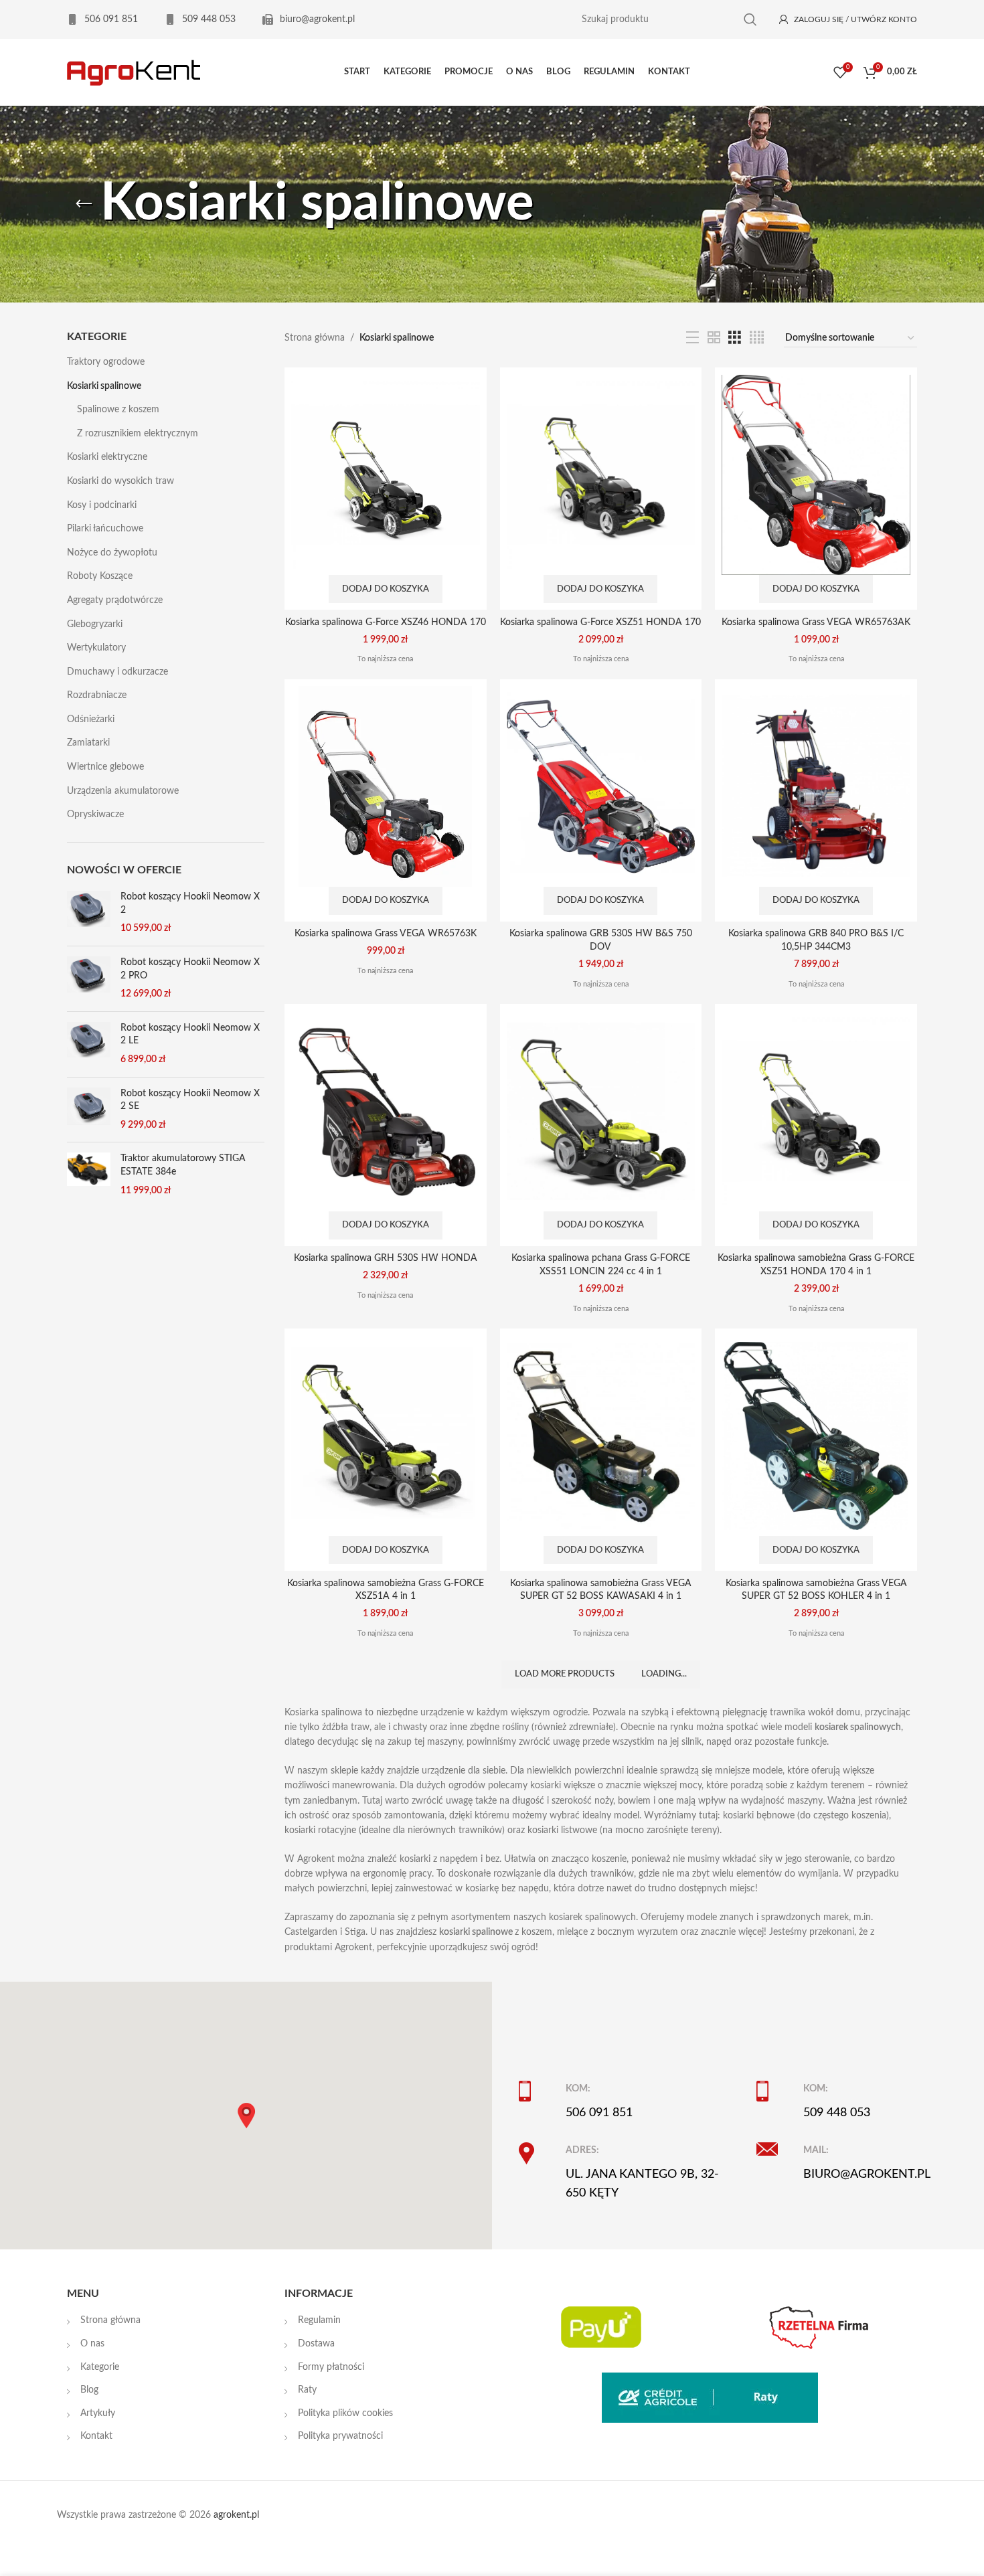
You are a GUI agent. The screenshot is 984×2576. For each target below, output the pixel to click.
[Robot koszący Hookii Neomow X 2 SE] (89, 1110)
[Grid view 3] (735, 338)
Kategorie (100, 2367)
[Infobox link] (102, 19)
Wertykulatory (96, 648)
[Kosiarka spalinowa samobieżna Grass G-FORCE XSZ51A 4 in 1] (386, 1436)
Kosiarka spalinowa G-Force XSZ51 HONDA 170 (600, 622)
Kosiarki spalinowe (104, 386)
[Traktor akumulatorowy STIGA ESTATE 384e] (89, 1175)
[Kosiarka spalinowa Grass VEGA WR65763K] (386, 786)
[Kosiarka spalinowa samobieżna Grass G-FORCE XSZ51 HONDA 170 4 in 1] (816, 1111)
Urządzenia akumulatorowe (123, 791)
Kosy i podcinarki (102, 505)
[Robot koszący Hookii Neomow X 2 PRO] (89, 979)
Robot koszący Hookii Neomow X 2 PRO (190, 969)
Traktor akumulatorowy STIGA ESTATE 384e (183, 1165)
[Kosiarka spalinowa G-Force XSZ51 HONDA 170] (601, 475)
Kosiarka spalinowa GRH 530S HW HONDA (386, 1258)
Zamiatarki (88, 743)
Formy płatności (331, 2367)
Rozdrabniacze (97, 695)
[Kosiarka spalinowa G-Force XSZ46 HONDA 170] (386, 475)
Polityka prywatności (340, 2436)
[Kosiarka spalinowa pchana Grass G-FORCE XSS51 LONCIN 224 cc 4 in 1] (601, 1111)
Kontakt (96, 2436)
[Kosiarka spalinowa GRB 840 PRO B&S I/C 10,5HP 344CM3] (816, 786)
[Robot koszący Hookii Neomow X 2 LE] (89, 1044)
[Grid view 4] (757, 338)
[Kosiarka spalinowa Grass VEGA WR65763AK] (816, 475)
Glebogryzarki (95, 624)
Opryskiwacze (95, 814)
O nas (92, 2344)
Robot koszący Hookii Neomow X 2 (190, 904)
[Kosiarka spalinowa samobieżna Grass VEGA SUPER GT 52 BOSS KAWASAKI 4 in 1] (601, 1436)
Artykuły (98, 2413)
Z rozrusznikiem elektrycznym (138, 434)
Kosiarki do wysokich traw (120, 481)
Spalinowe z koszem (118, 410)
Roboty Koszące (100, 576)
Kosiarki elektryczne (107, 457)
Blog (89, 2390)
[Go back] (84, 204)
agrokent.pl (236, 2515)
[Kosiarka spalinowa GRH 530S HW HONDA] (386, 1111)
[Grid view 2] (714, 338)
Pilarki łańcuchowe (105, 529)
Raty (307, 2390)
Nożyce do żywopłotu (112, 553)
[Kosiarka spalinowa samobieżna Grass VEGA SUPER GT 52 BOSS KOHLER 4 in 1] (816, 1436)
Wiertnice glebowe (105, 767)
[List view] (692, 338)
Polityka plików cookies (345, 2413)
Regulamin (319, 2320)
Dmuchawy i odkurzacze (117, 672)
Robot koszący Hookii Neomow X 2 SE (190, 1100)
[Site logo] (134, 72)
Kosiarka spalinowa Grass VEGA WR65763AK (816, 622)
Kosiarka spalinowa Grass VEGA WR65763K (386, 934)
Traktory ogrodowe (106, 362)
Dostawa (316, 2344)
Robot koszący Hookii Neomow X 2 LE (190, 1035)
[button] (386, 589)
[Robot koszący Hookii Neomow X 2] (89, 913)
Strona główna (315, 338)
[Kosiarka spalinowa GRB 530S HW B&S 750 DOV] (601, 786)
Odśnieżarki (91, 719)
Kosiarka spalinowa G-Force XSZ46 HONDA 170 (386, 622)
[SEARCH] (750, 20)
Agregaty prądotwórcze (115, 600)
